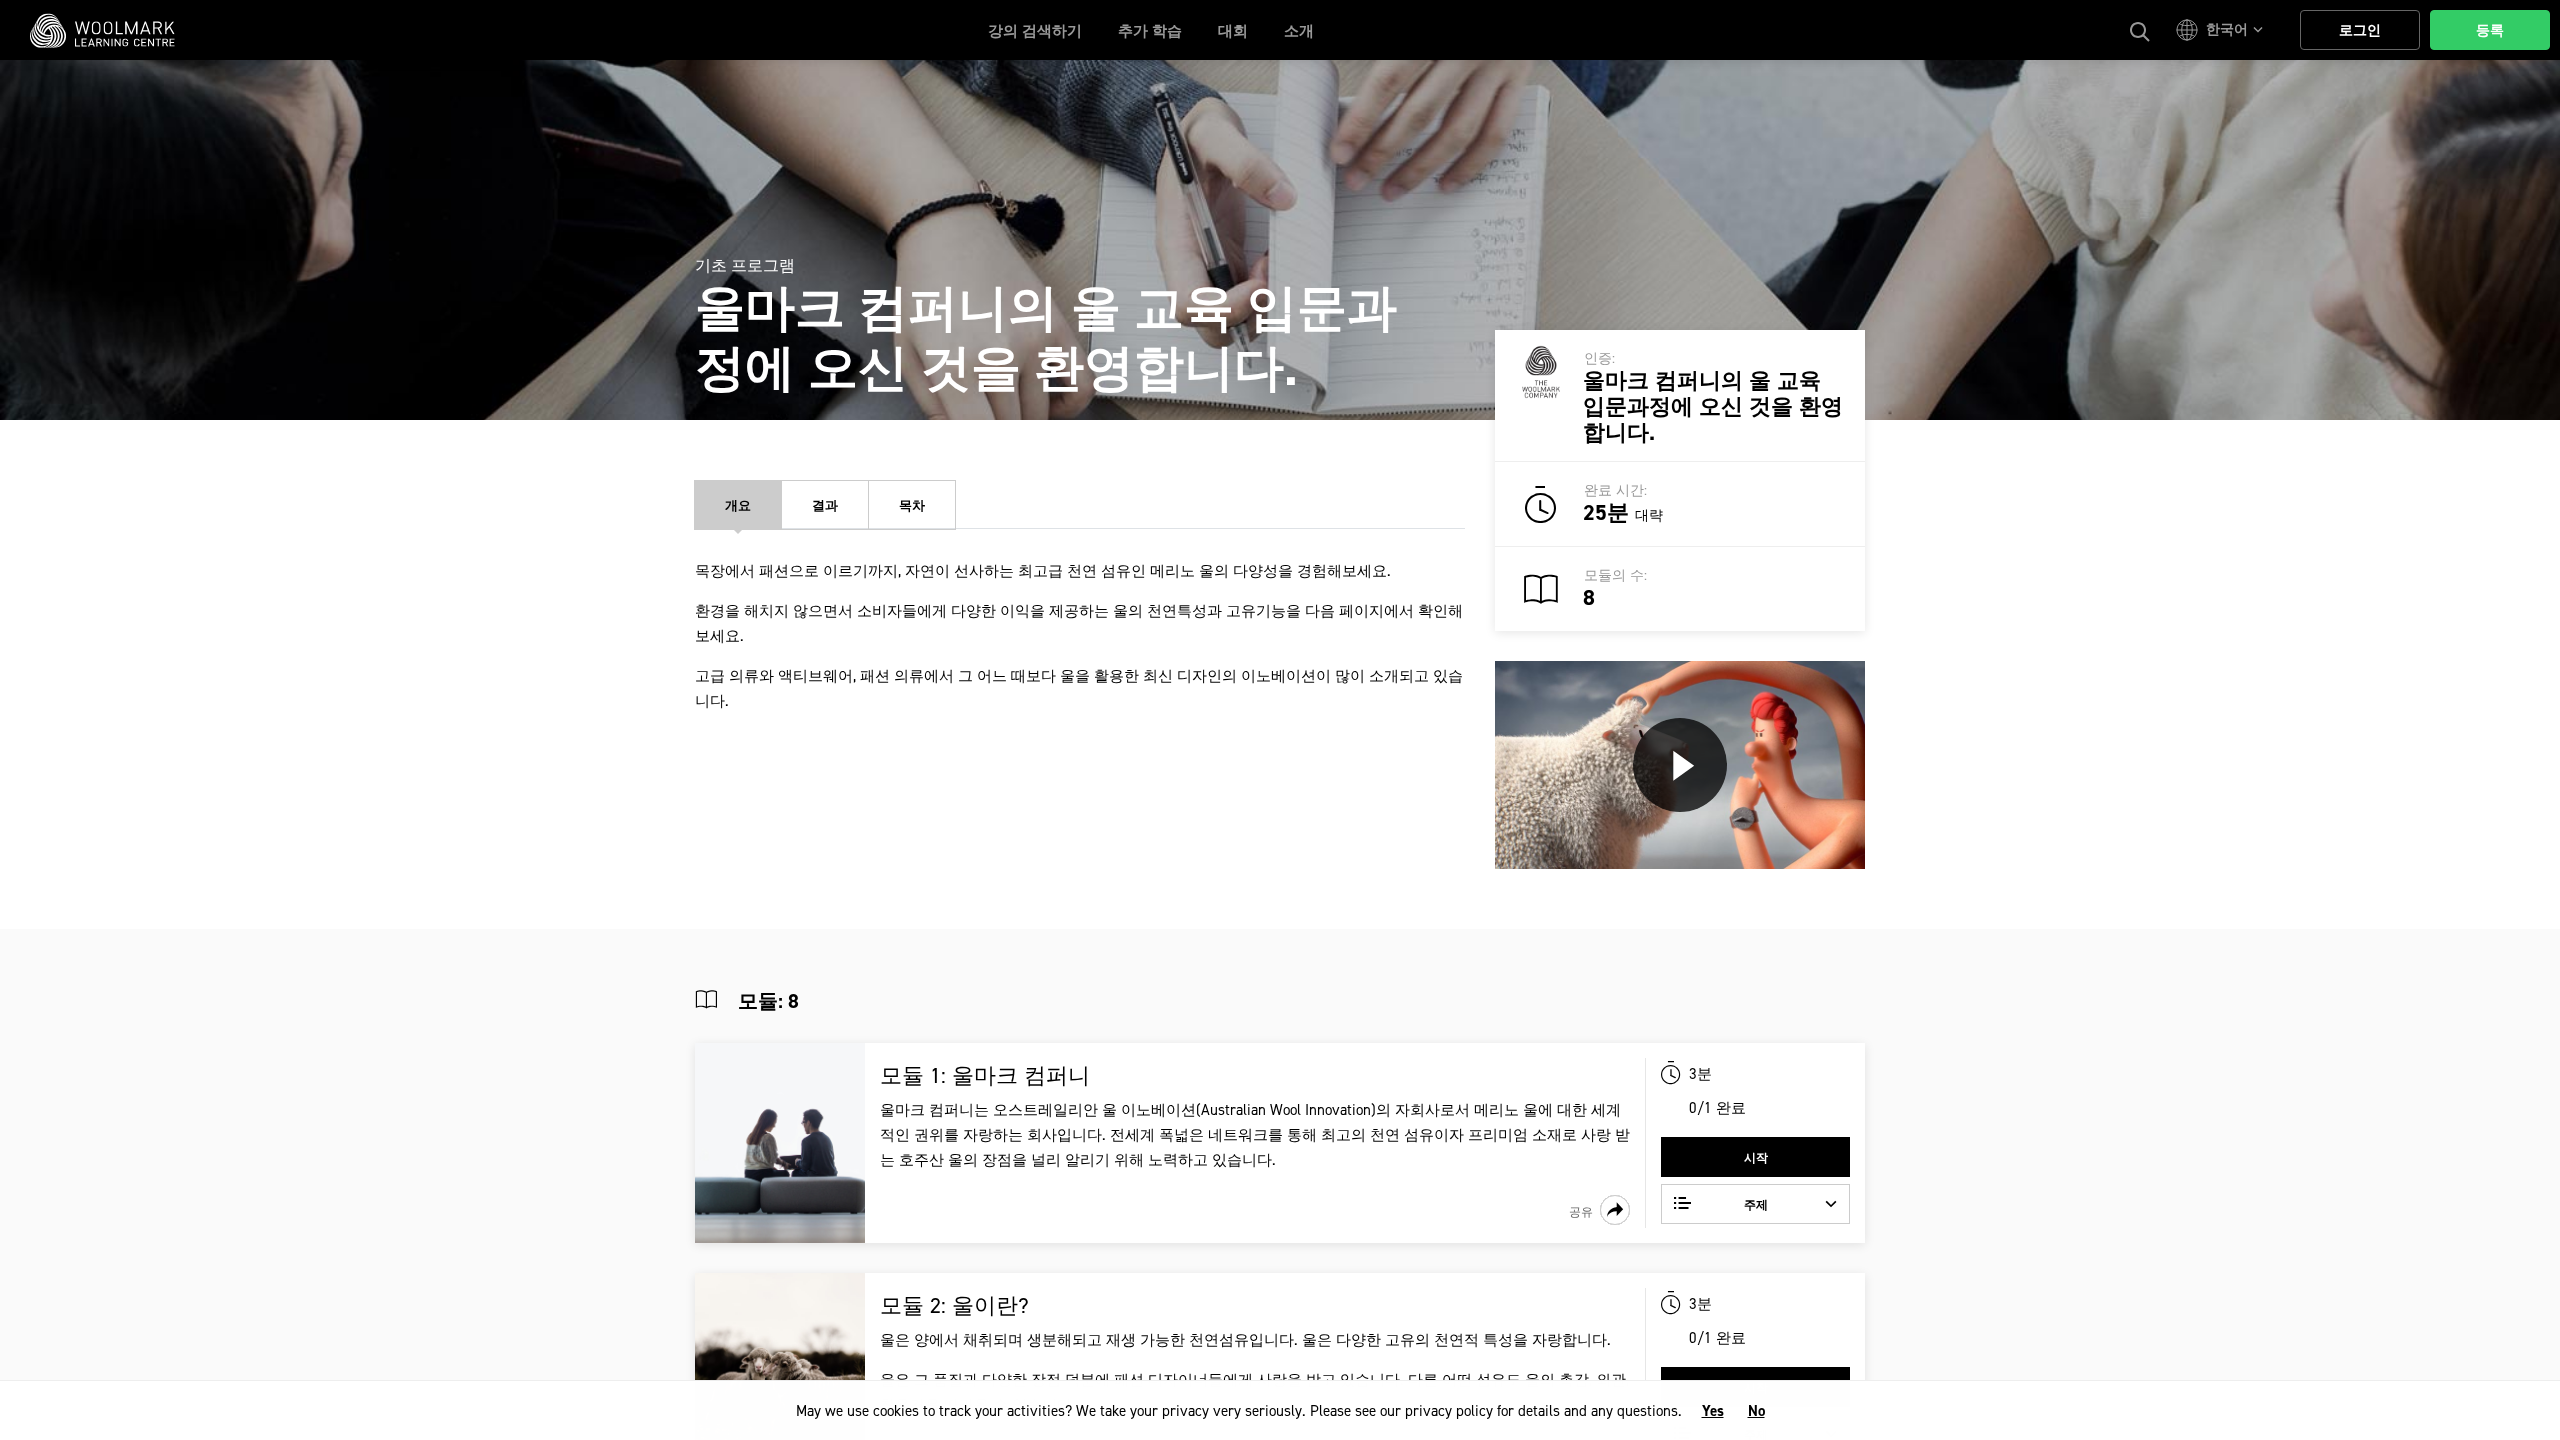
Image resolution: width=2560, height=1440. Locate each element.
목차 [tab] (912, 505)
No (1756, 1411)
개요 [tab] (738, 505)
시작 (1756, 1158)
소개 (1299, 31)
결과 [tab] (825, 505)
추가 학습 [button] (1150, 31)
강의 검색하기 (1035, 31)
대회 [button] (1233, 31)
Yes (1713, 1411)
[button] (2222, 30)
